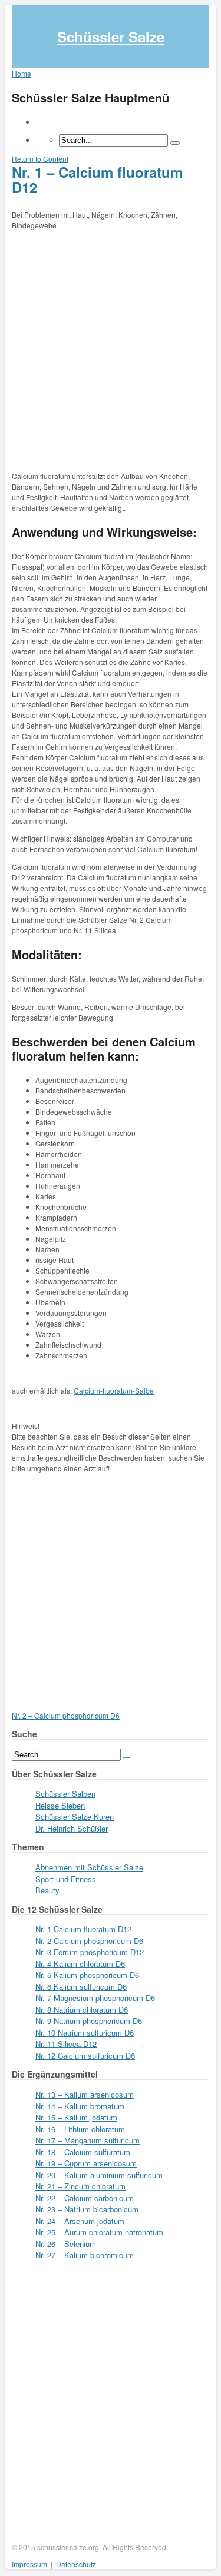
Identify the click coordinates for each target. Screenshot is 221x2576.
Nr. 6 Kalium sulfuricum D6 (81, 1987)
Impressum (29, 2564)
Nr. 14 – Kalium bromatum (80, 2106)
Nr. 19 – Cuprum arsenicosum (86, 2163)
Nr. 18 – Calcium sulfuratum (83, 2152)
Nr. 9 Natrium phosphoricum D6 (89, 2021)
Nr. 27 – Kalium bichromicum (85, 2255)
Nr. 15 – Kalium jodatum (76, 2117)
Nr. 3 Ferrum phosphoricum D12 (90, 1952)
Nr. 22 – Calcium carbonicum (85, 2198)
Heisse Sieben (60, 1805)
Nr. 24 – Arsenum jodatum (80, 2221)
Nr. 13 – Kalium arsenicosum (85, 2094)
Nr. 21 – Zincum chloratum (80, 2186)
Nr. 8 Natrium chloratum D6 (82, 2010)
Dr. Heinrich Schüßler (72, 1828)
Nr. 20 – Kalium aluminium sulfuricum (99, 2175)
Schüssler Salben (65, 1794)
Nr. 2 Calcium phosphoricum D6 (89, 1941)
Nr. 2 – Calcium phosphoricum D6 (66, 1715)
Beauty (47, 1890)
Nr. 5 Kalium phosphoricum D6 (87, 1975)
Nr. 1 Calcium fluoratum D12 (83, 1929)
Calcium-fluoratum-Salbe (114, 1390)
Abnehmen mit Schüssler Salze (89, 1867)
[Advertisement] (111, 348)
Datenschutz (76, 2564)
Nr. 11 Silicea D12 (66, 2044)
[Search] (175, 143)
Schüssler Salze (111, 36)
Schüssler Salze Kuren (75, 1817)
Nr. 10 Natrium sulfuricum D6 (85, 2032)
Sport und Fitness (66, 1879)
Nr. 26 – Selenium (66, 2244)
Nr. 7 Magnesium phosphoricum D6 (95, 1998)
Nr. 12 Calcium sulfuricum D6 (85, 2055)
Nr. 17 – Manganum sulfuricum (88, 2140)
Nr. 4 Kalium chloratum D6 (80, 1964)
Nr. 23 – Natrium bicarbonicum (87, 2209)
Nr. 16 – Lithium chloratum (80, 2129)
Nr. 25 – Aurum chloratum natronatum (99, 2232)
